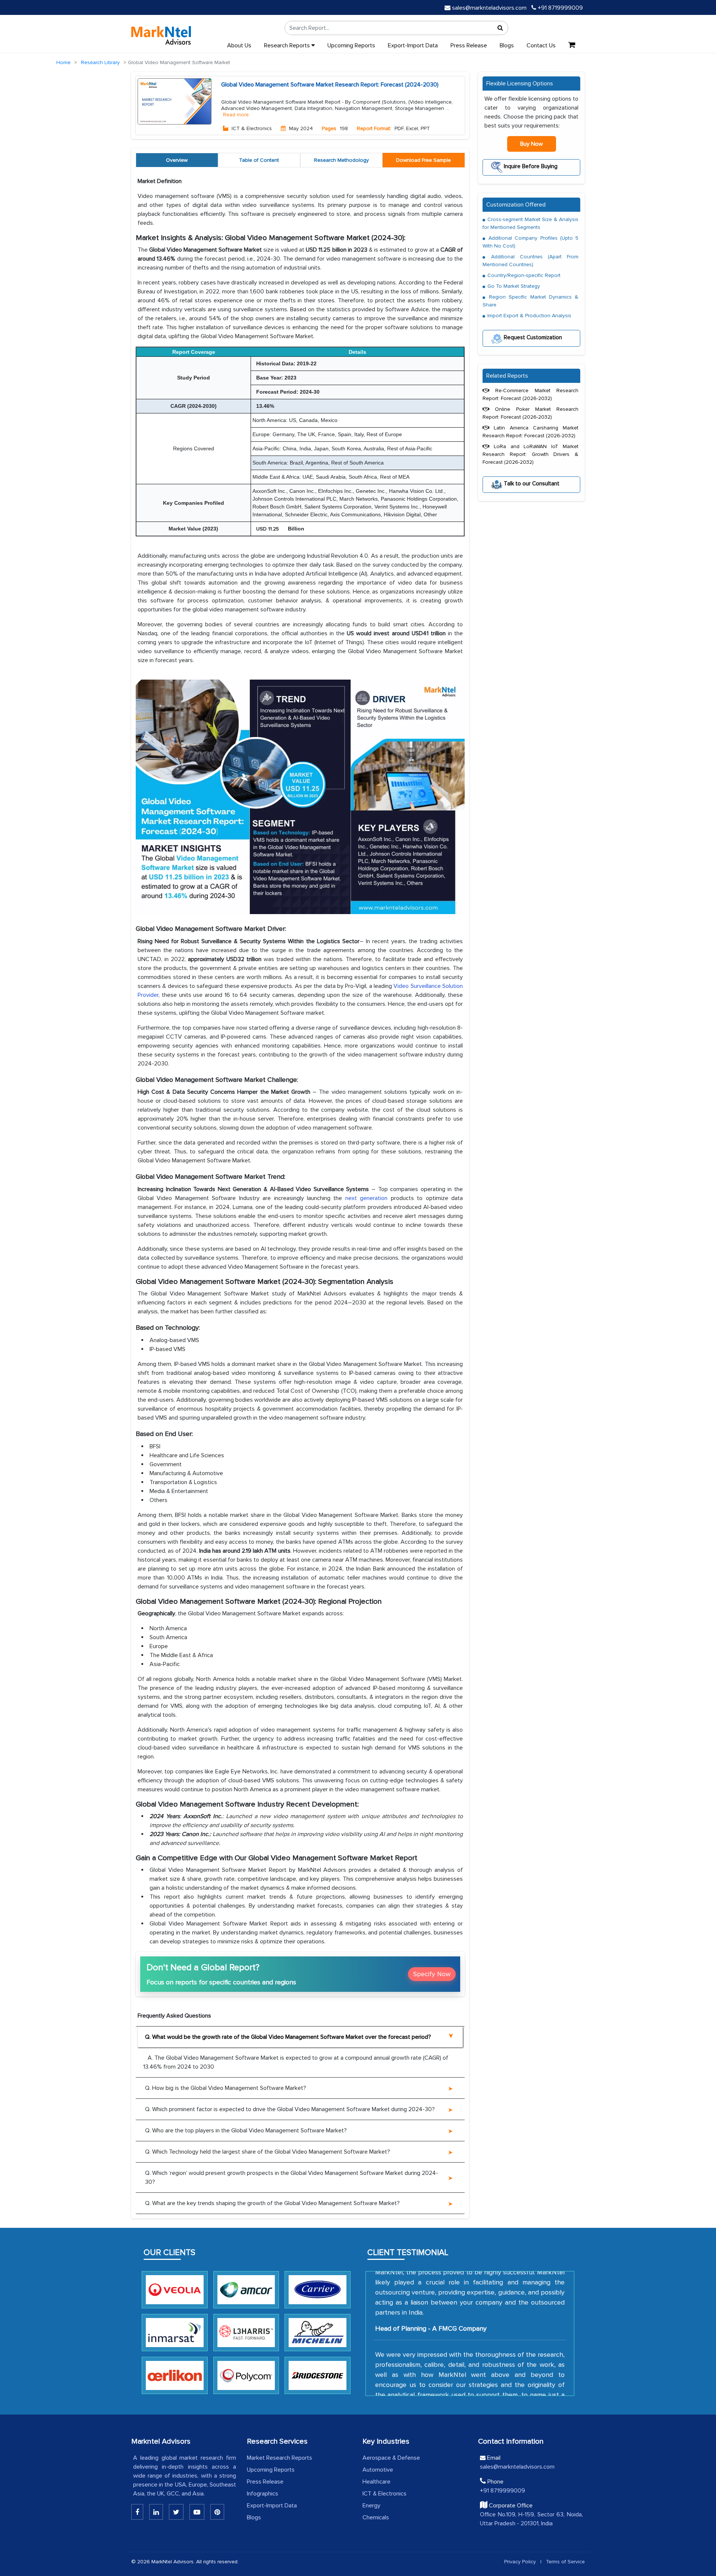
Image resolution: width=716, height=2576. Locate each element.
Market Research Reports (280, 2458)
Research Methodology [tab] (341, 160)
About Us (239, 45)
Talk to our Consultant (531, 483)
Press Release (469, 45)
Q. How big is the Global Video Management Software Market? (226, 2088)
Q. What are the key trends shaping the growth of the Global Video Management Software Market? (272, 2203)
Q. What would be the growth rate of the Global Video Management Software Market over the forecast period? (288, 2037)
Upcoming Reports (351, 45)
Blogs (507, 45)
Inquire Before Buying (530, 166)
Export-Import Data (413, 45)
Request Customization (532, 337)
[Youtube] (197, 2512)
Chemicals (376, 2517)
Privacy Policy (520, 2562)
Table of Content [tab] (259, 160)
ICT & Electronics (384, 2494)
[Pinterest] (217, 2512)
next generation (366, 1198)
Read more (236, 115)
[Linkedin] (137, 2512)
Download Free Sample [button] (423, 160)
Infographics (263, 2494)
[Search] (500, 28)
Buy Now (532, 144)
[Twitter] (176, 2512)
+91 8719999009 (560, 8)
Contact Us (541, 45)
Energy (371, 2506)
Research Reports (288, 45)
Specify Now (432, 1974)
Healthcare (376, 2482)
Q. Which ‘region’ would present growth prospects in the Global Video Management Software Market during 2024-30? (292, 2177)
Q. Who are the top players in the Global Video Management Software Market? (246, 2131)
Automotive (378, 2470)
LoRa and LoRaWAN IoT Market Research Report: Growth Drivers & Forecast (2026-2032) (530, 454)
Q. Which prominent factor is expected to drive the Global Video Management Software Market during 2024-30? (290, 2109)
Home (63, 62)
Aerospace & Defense (391, 2458)
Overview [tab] (177, 160)
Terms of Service (565, 2562)
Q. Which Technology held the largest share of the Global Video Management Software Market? (268, 2152)
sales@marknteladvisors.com (489, 8)
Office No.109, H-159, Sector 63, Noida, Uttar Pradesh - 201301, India (531, 2519)
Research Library (100, 62)
